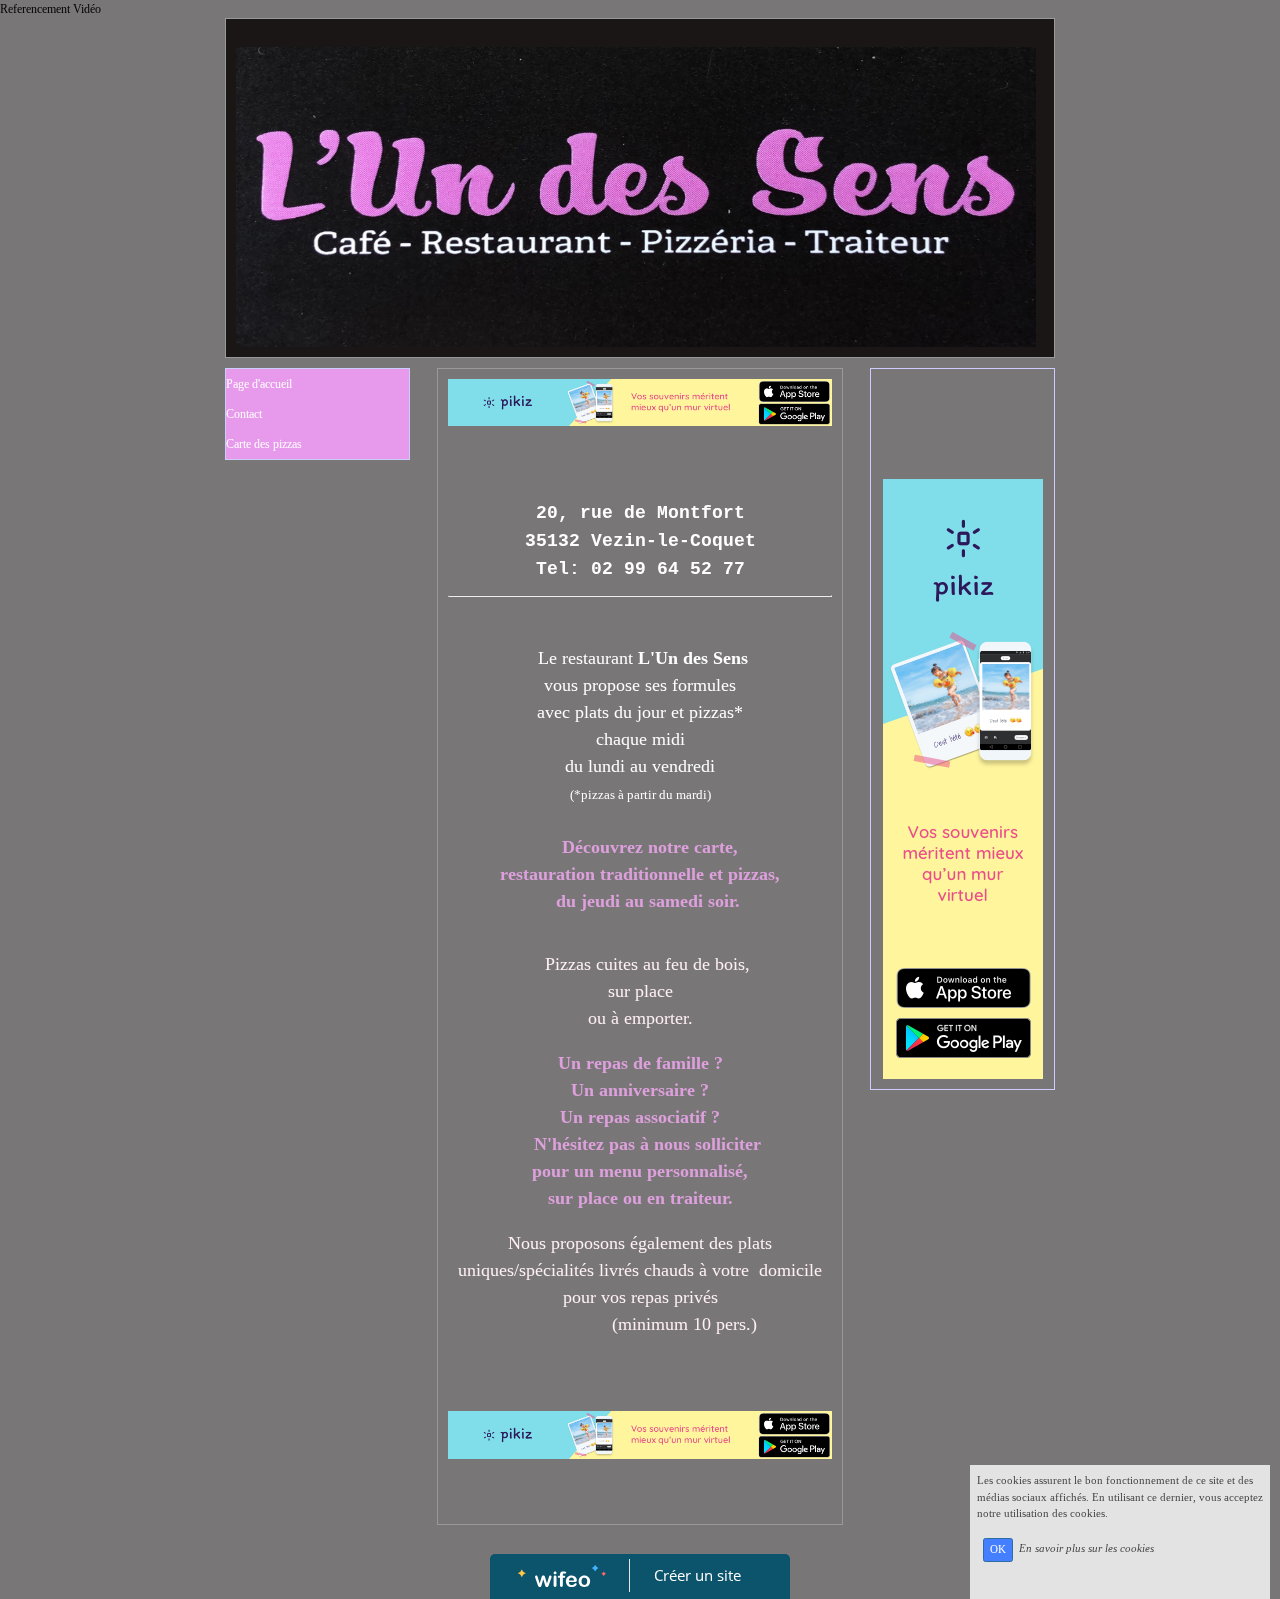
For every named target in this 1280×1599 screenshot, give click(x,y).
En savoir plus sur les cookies (1086, 1549)
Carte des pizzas (264, 444)
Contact (244, 414)
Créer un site (697, 1575)
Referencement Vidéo (50, 9)
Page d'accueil (259, 384)
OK (998, 1549)
